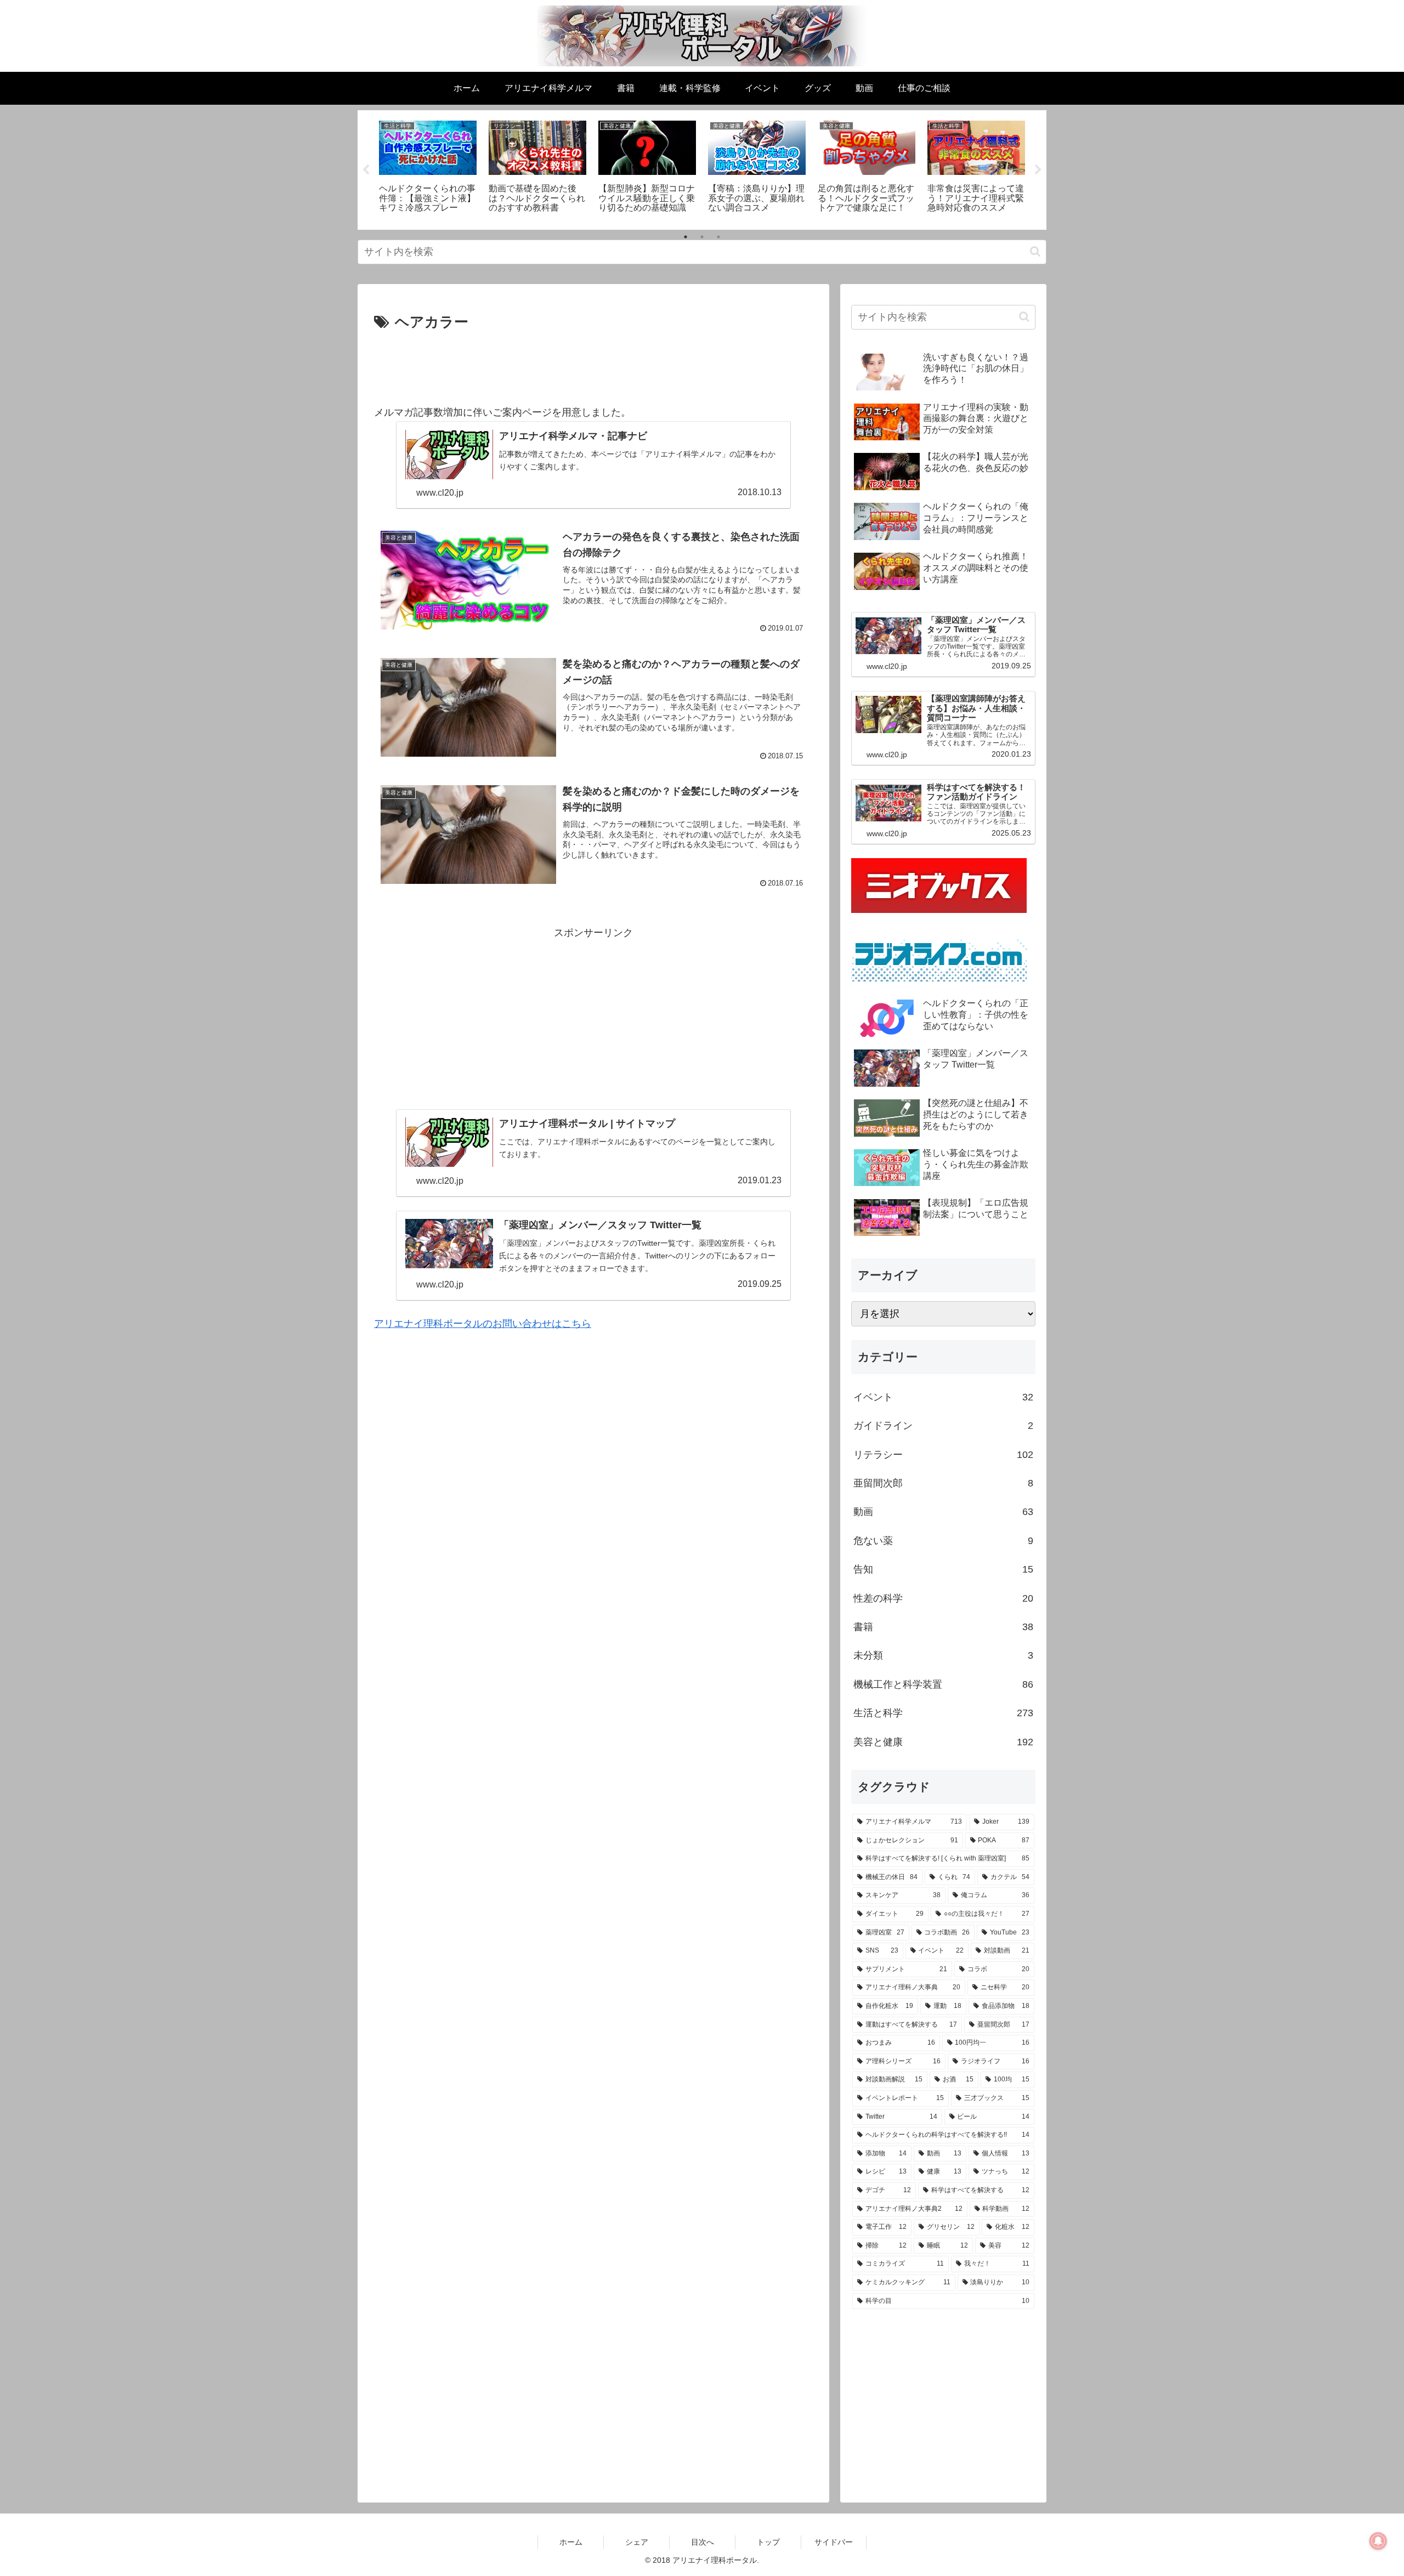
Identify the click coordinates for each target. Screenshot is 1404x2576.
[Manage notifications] (1378, 2541)
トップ (768, 2542)
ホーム (571, 2542)
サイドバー (834, 2542)
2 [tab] (702, 237)
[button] (1035, 251)
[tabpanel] (428, 168)
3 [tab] (718, 237)
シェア (637, 2542)
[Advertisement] (593, 365)
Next (1038, 170)
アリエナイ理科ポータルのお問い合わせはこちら (483, 1324)
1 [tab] (686, 237)
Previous (366, 170)
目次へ (703, 2542)
